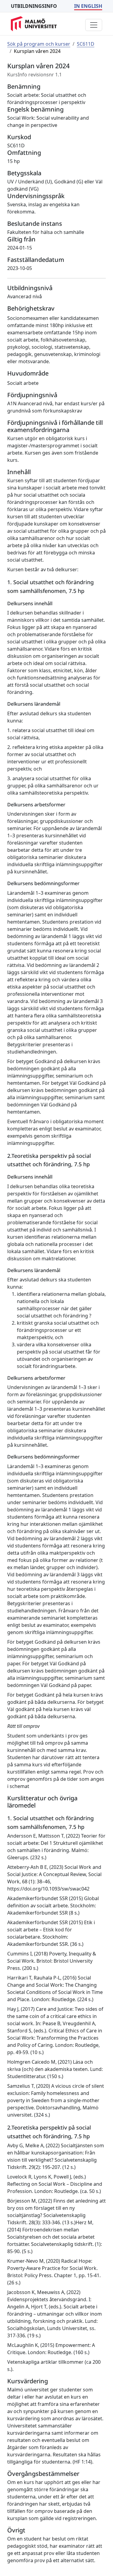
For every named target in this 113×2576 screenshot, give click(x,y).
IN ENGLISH (88, 6)
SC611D (86, 44)
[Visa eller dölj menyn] (94, 25)
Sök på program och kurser (39, 44)
